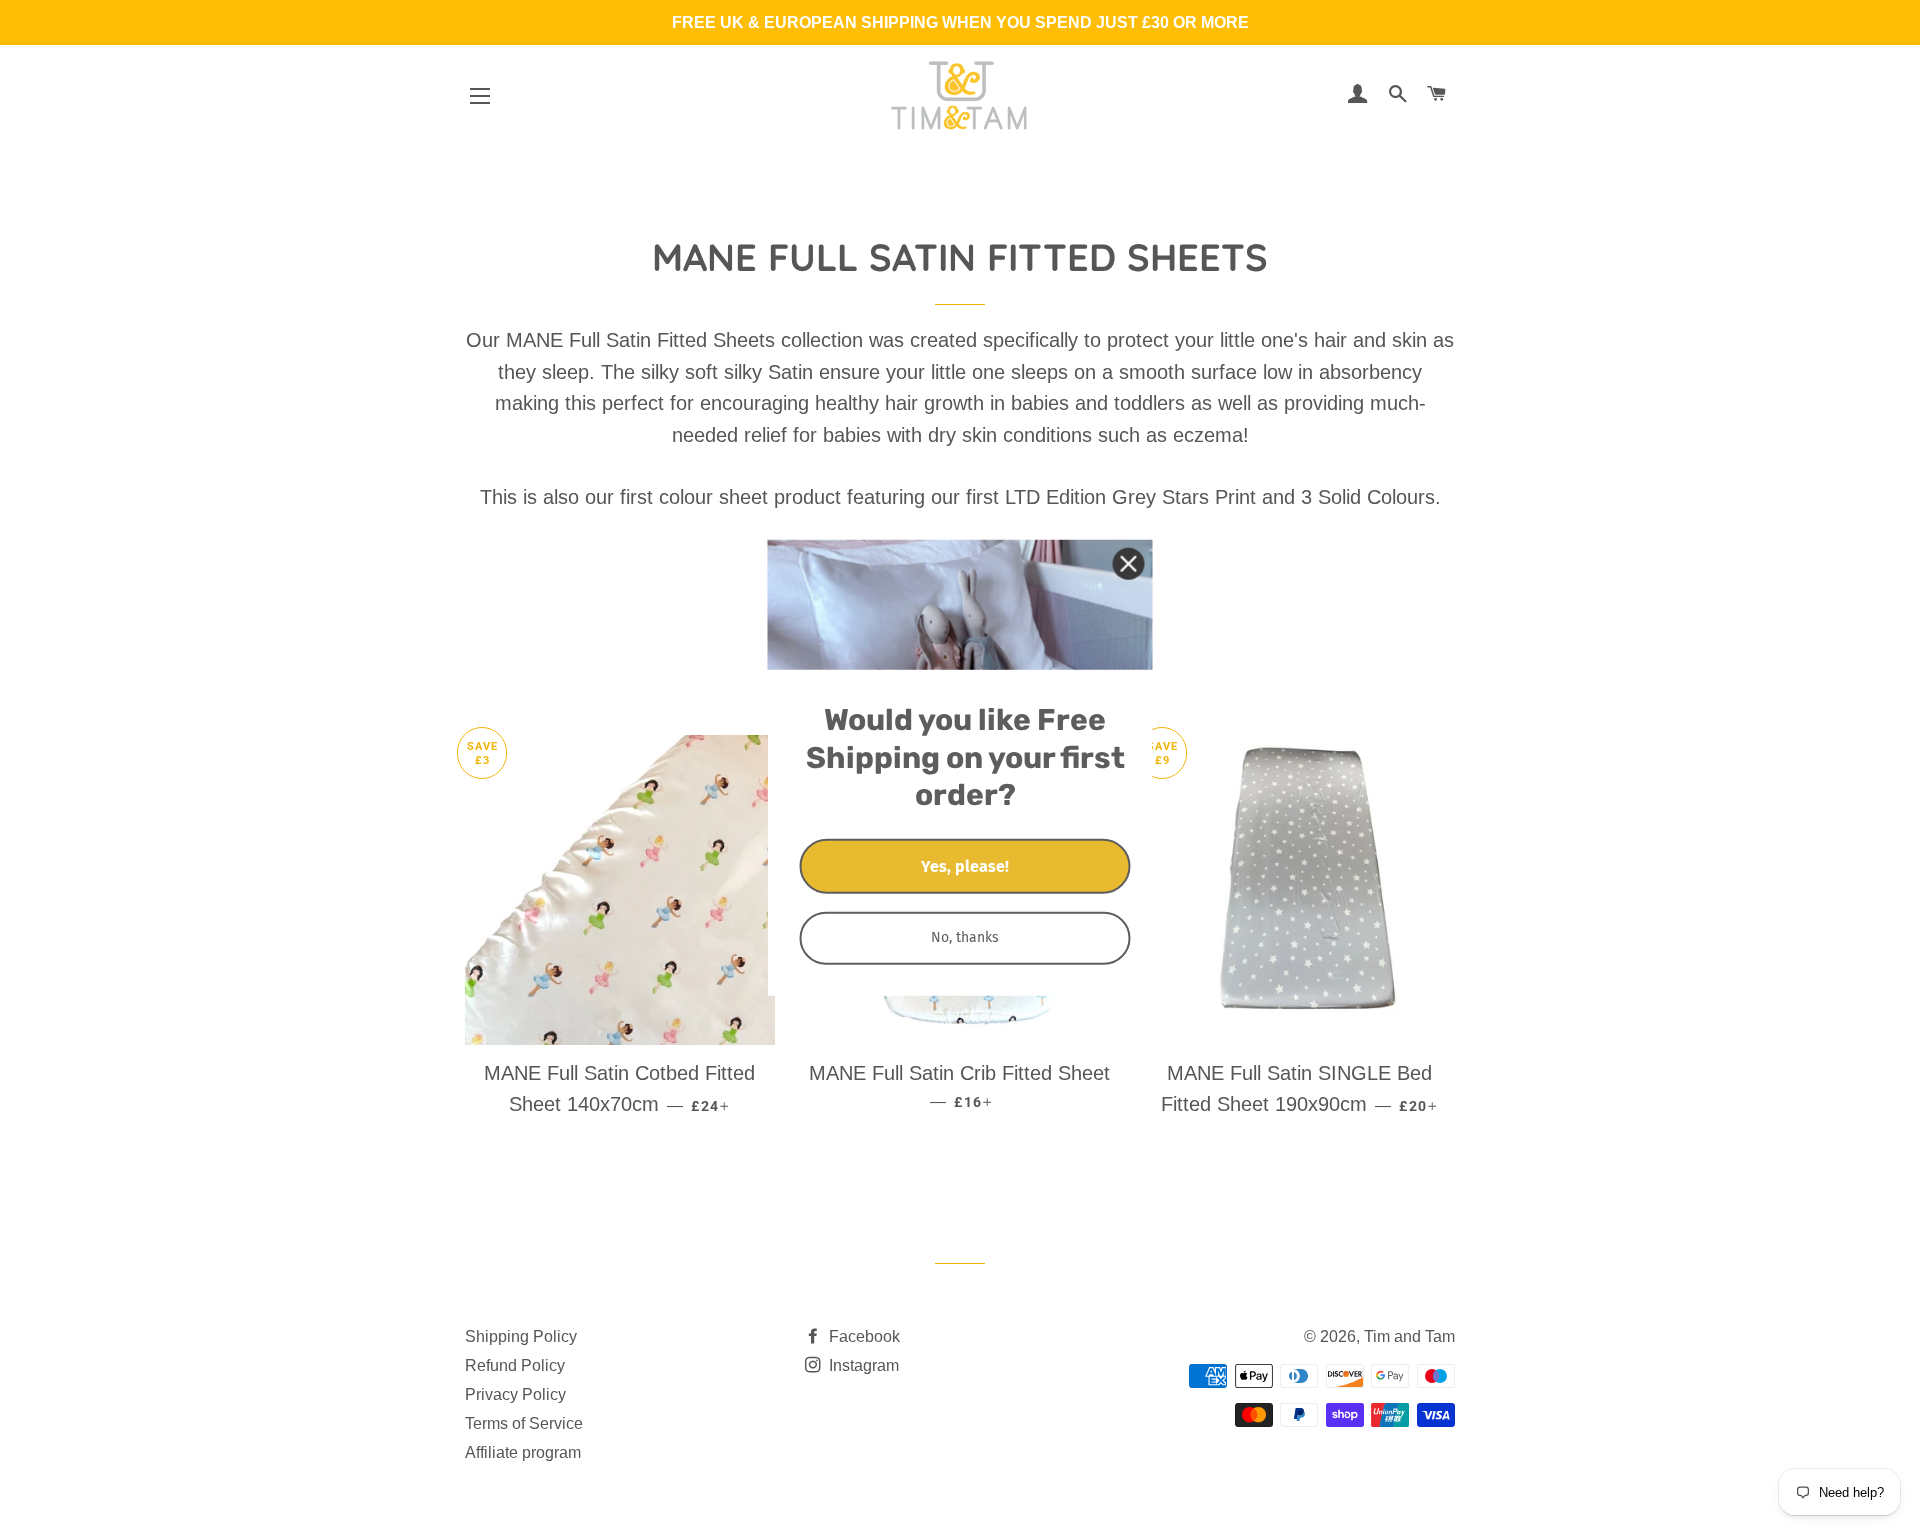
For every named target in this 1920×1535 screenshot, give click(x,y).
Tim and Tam (1409, 1336)
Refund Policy (515, 1365)
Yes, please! (965, 865)
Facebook (862, 1336)
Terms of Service (524, 1423)
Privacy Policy (515, 1394)
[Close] (1129, 563)
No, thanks (965, 936)
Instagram (862, 1365)
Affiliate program (523, 1452)
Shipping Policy (521, 1336)
